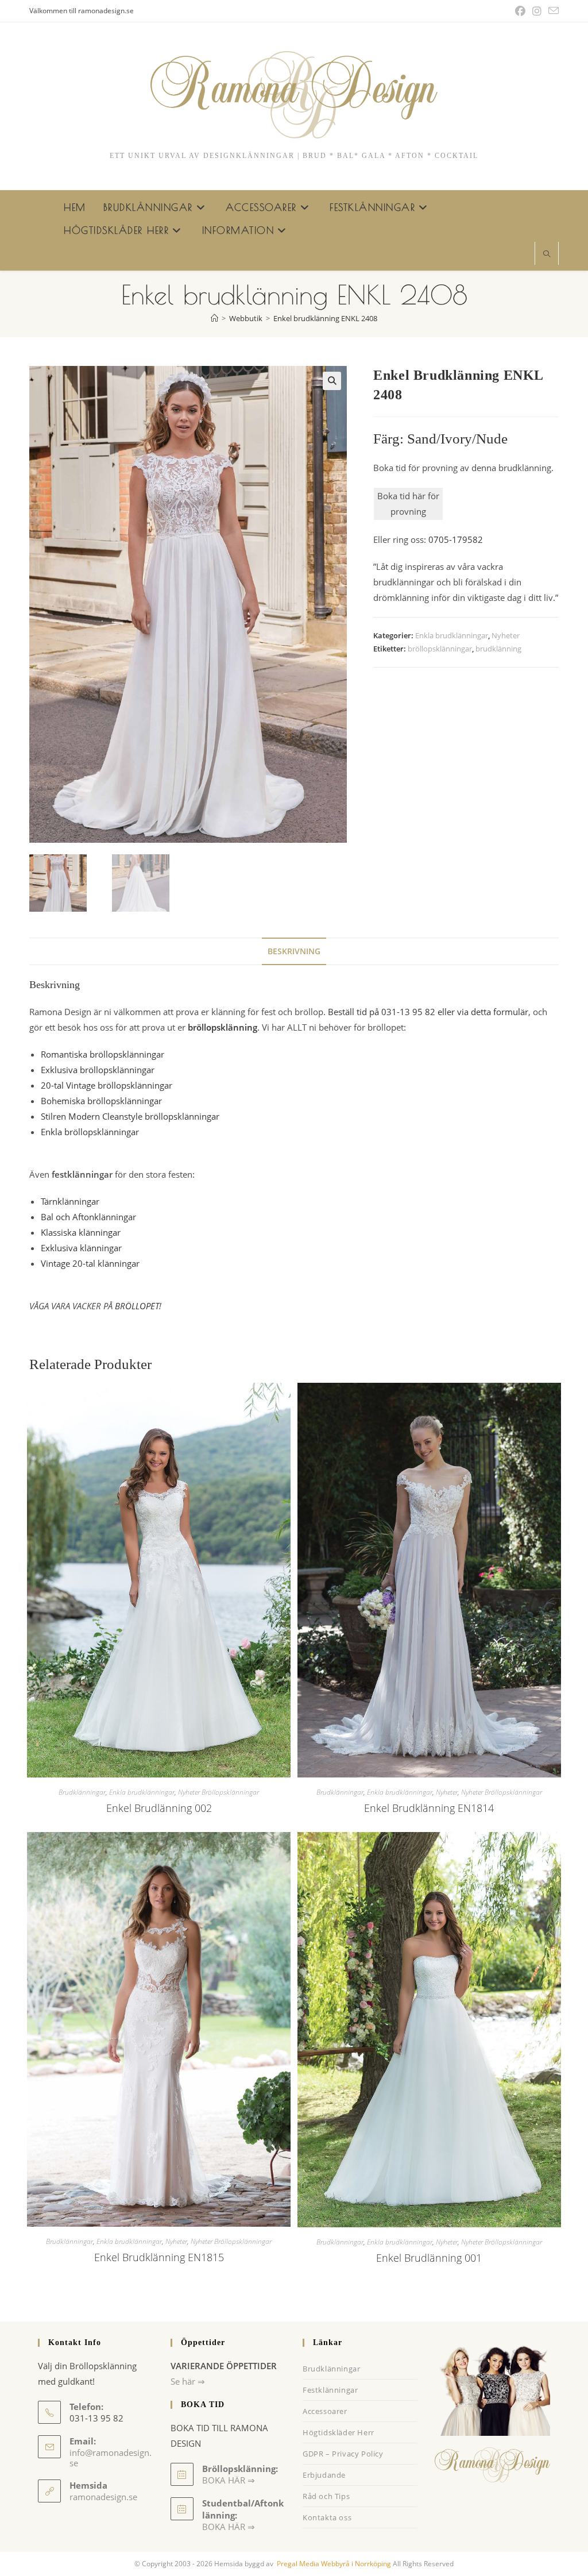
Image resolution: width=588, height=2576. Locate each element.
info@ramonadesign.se (111, 2458)
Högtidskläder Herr (339, 2432)
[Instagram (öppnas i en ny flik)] (537, 11)
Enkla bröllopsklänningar (90, 1132)
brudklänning (498, 649)
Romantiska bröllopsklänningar (102, 1054)
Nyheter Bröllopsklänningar (218, 1792)
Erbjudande (324, 2475)
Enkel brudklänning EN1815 (159, 2257)
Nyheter (506, 635)
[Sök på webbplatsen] (547, 254)
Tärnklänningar (70, 1201)
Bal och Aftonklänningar (88, 1217)
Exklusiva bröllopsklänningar (98, 1070)
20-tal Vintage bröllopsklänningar (107, 1085)
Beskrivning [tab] (294, 951)
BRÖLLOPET (137, 1306)
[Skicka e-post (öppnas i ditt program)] (552, 11)
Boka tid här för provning (408, 504)
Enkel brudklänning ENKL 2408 (325, 318)
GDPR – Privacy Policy (343, 2454)
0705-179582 (456, 539)
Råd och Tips (326, 2496)
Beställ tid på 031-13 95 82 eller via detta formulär (428, 1012)
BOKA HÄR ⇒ (229, 2527)
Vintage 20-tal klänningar (90, 1263)
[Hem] (214, 318)
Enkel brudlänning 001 (429, 2258)
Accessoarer (325, 2411)
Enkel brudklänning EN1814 (429, 1808)
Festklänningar (330, 2390)
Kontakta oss (327, 2517)
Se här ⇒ (188, 2381)
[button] (332, 381)
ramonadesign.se (103, 2497)
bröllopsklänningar (440, 649)
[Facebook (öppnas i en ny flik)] (520, 11)
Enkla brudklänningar (452, 635)
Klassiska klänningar (81, 1232)
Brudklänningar (82, 1792)
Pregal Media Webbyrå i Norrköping (333, 2564)
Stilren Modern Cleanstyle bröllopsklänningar (130, 1116)
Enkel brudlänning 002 (159, 1808)
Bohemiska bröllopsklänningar (101, 1101)
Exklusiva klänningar (81, 1248)
